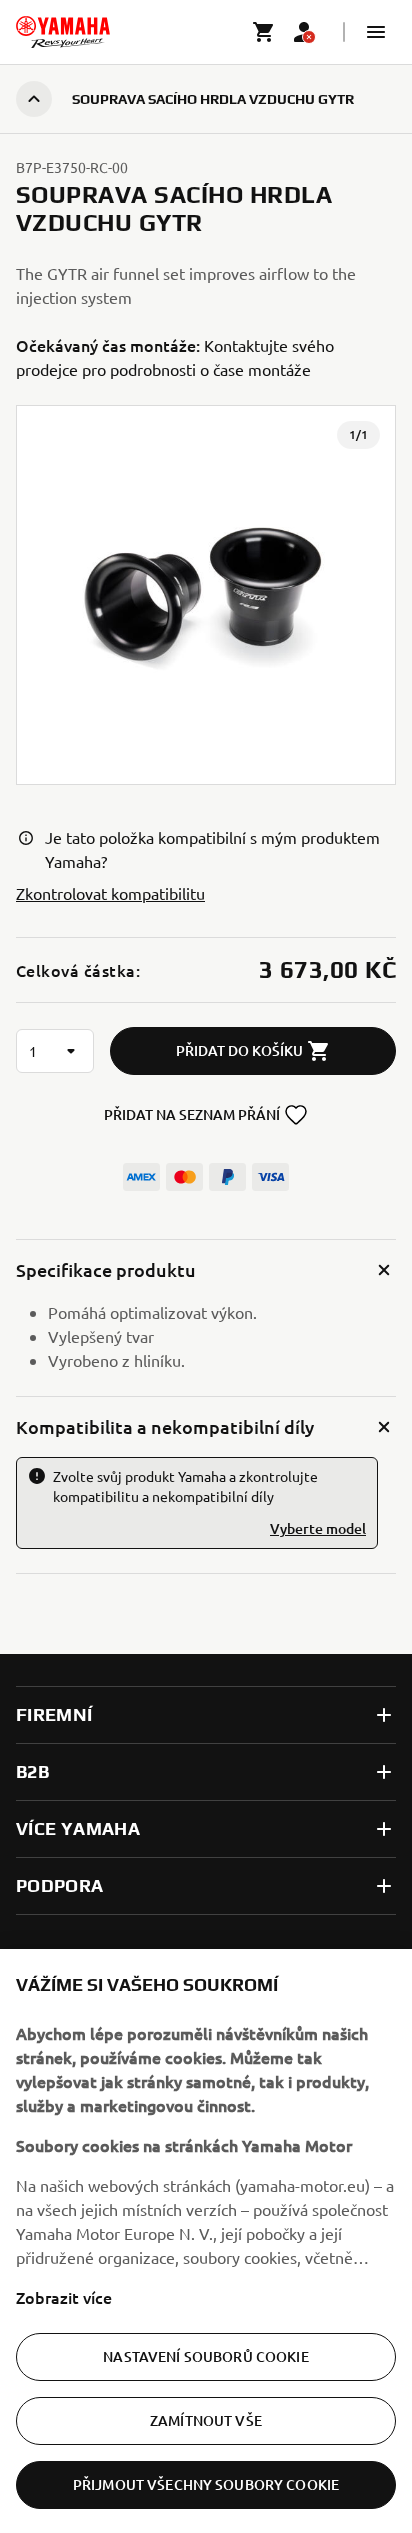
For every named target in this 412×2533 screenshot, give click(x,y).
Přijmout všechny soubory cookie (206, 2484)
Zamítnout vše (206, 2420)
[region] (206, 2241)
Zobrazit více (64, 2297)
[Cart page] (264, 32)
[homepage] (63, 32)
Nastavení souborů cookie (205, 2356)
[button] (376, 32)
